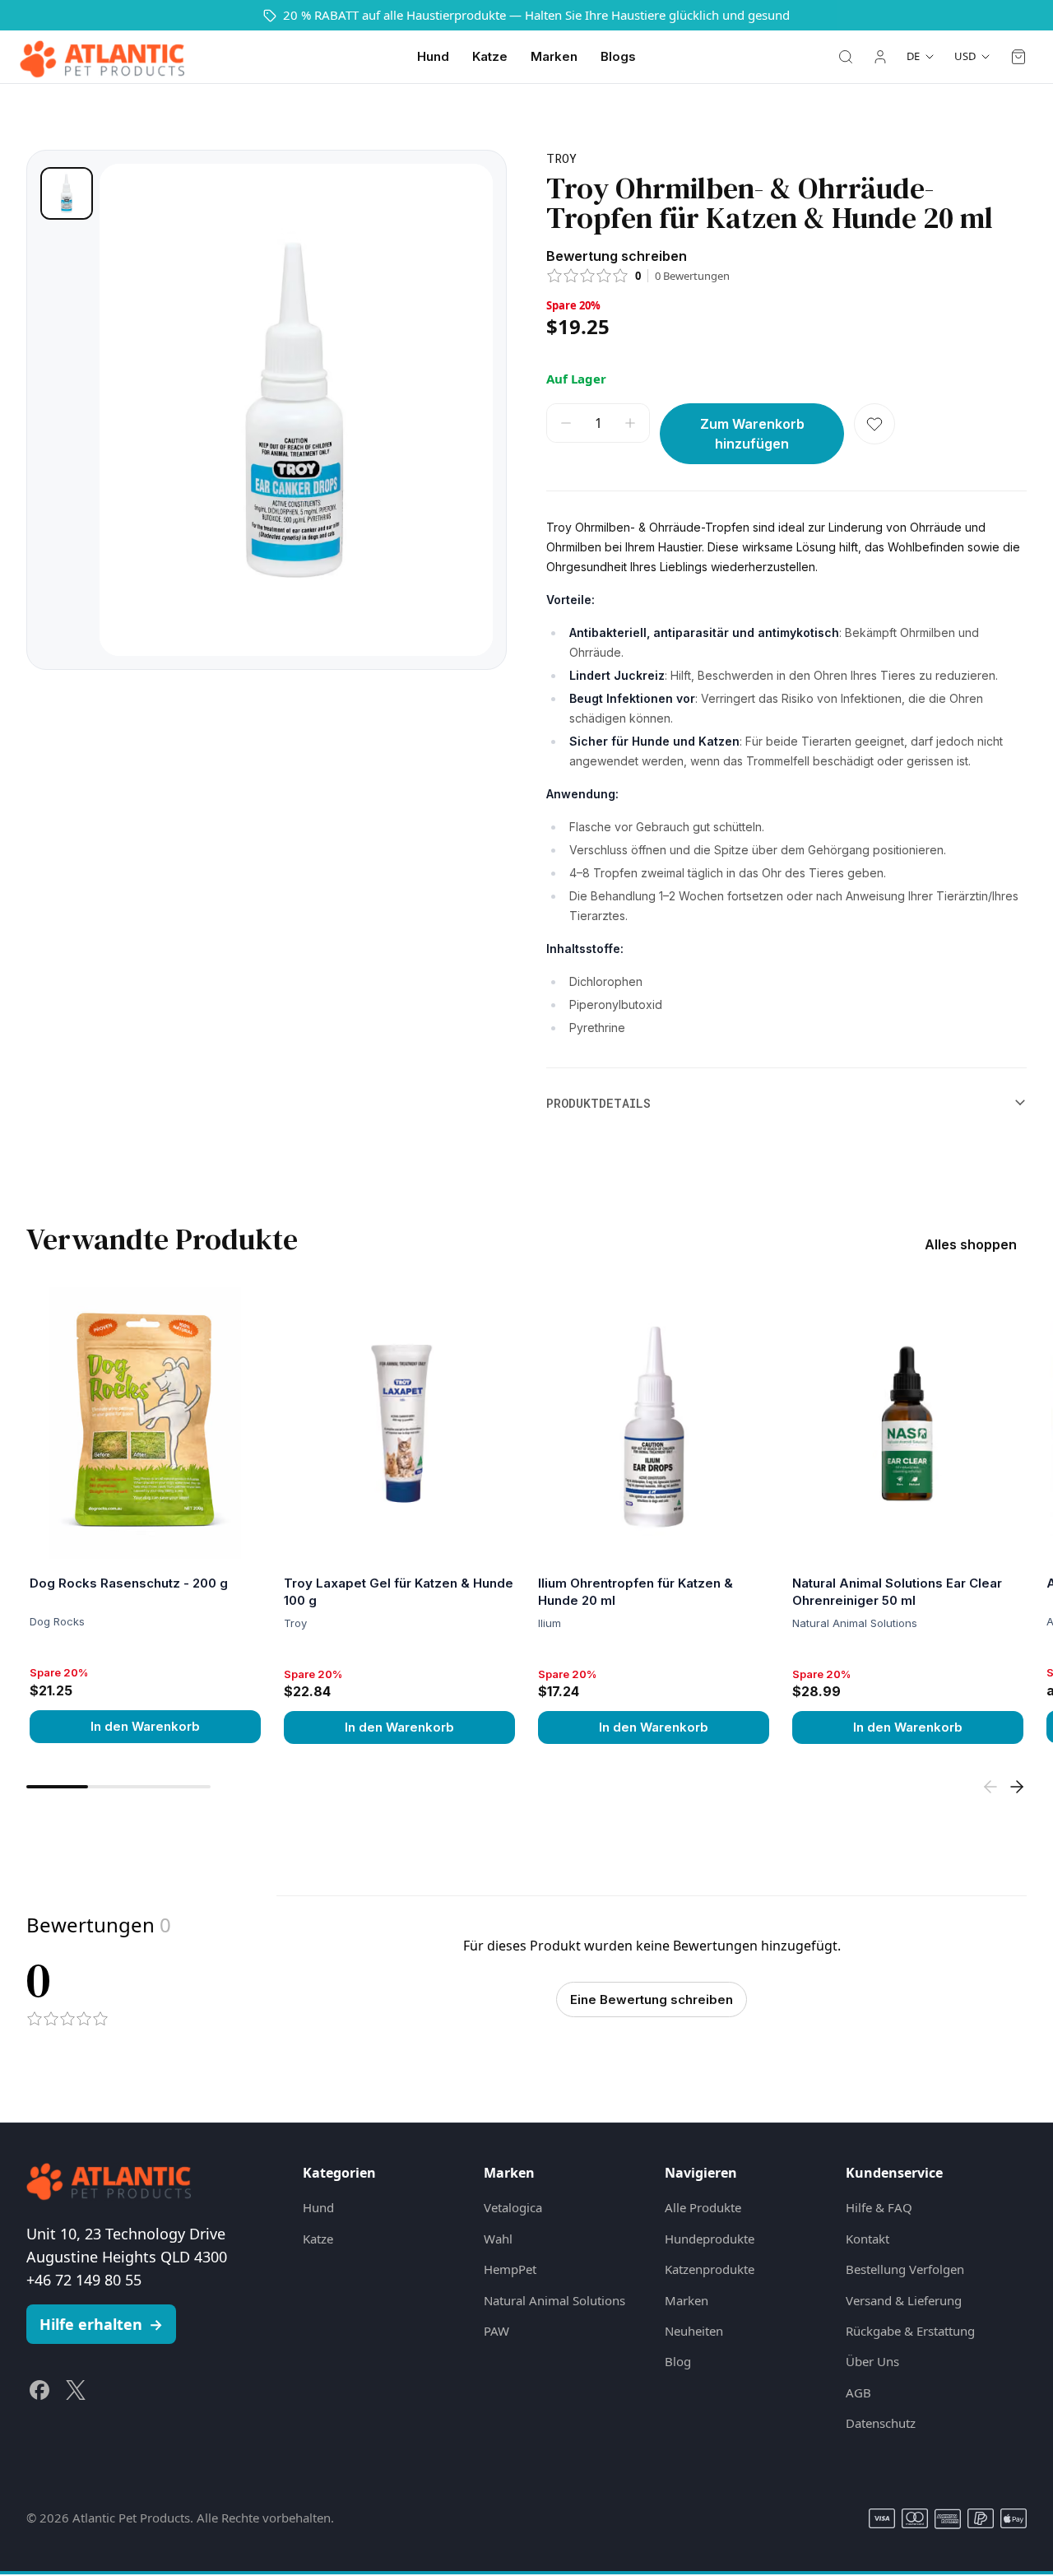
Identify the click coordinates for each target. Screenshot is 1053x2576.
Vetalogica (513, 2207)
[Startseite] (102, 57)
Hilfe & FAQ (879, 2207)
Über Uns (872, 2361)
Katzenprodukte (710, 2269)
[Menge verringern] (566, 423)
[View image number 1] (67, 193)
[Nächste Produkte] (1017, 1787)
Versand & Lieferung (904, 2300)
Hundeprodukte (710, 2239)
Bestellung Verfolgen (905, 2269)
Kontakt (867, 2239)
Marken (554, 56)
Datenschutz (881, 2423)
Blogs (618, 56)
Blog (678, 2361)
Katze (490, 56)
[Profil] (880, 57)
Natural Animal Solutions (554, 2300)
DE (913, 56)
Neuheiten (694, 2331)
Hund (433, 56)
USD (965, 56)
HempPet (510, 2269)
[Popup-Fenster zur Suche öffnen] (846, 57)
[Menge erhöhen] (630, 423)
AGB (858, 2392)
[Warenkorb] (1018, 57)
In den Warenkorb (145, 1726)
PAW (496, 2331)
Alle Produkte (703, 2207)
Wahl (498, 2239)
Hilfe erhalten (101, 2324)
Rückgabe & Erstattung (910, 2331)
